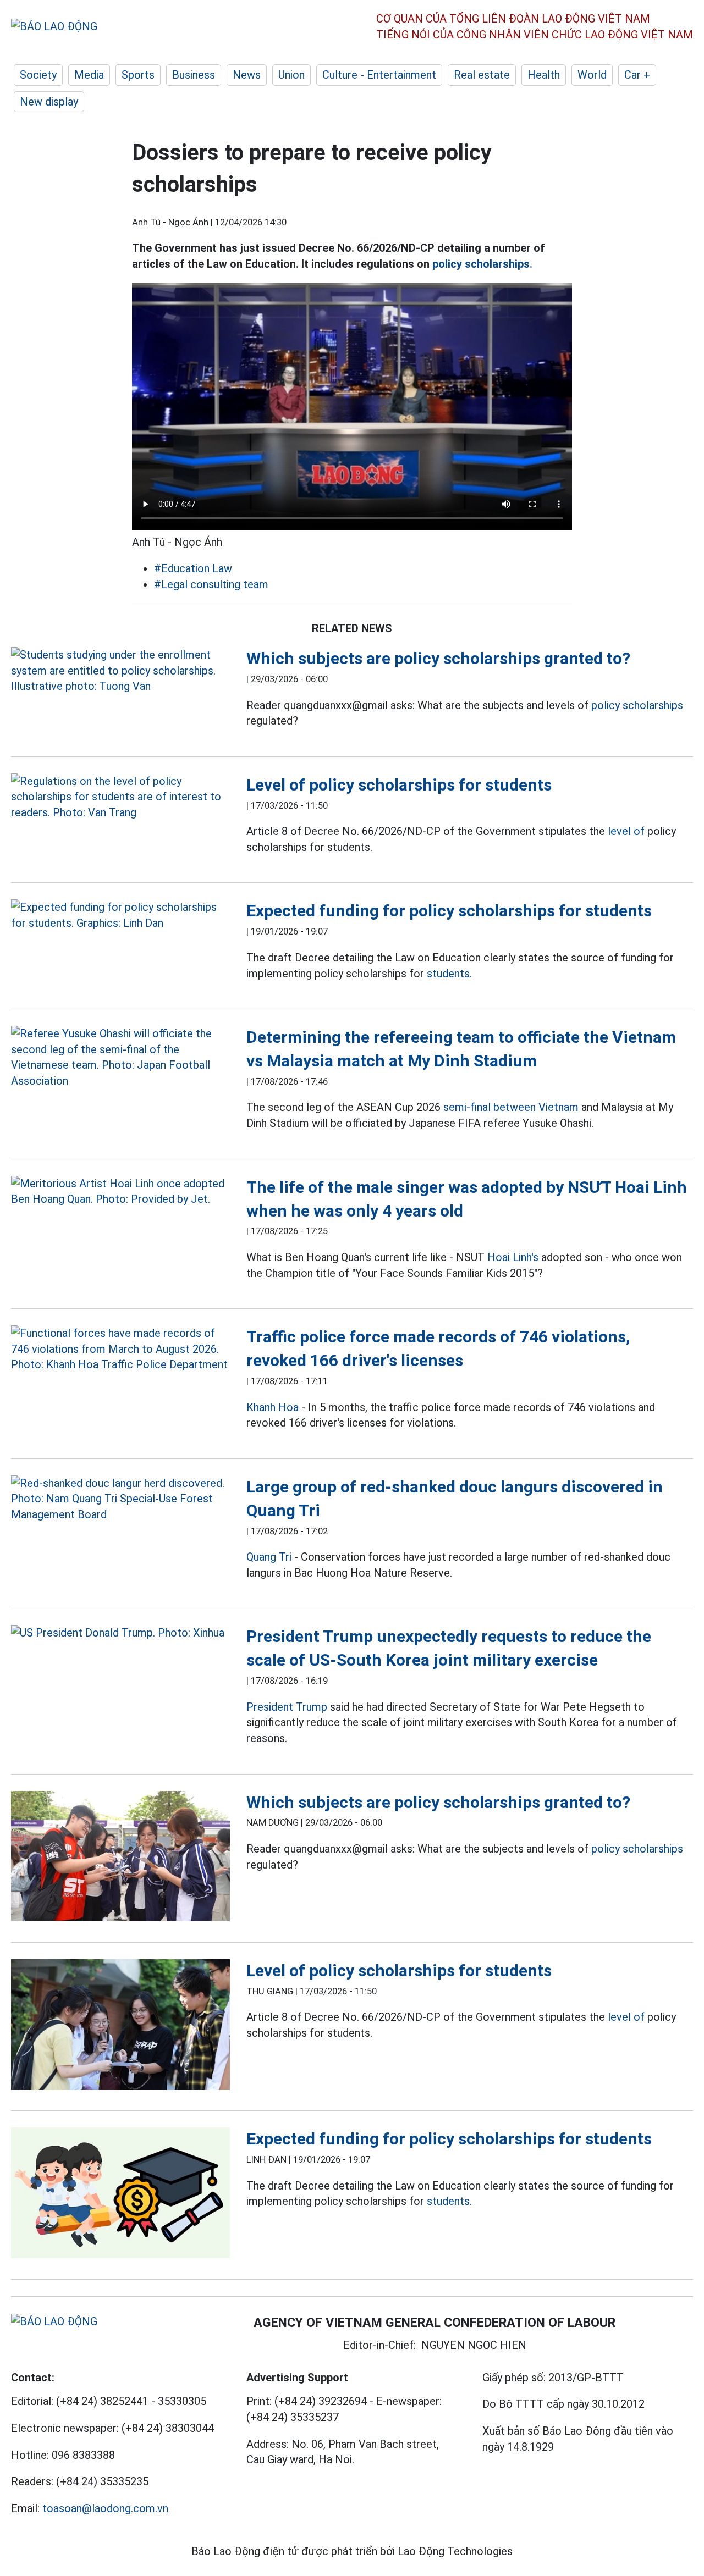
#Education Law (193, 568)
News (247, 75)
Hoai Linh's (513, 1257)
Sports (138, 75)
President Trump (287, 1707)
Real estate (482, 75)
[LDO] (120, 671)
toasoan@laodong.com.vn (105, 2508)
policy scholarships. (482, 264)
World (592, 75)
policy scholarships (637, 705)
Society (38, 75)
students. (449, 974)
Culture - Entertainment (379, 75)
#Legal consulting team (211, 584)
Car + (637, 75)
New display (49, 102)
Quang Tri (269, 1557)
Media (89, 75)
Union (291, 75)
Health (544, 75)
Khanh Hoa (273, 1407)
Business (194, 75)
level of (626, 831)
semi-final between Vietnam (511, 1107)
